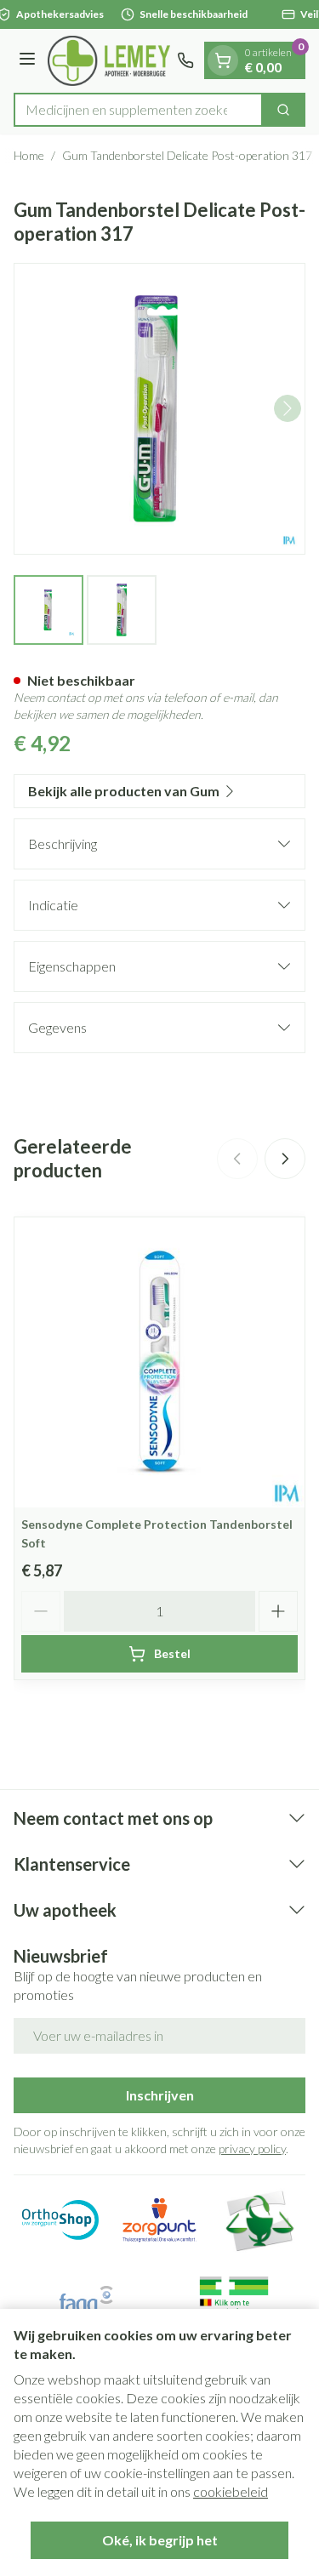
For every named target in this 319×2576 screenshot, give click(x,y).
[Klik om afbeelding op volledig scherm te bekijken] (159, 409)
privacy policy (252, 2149)
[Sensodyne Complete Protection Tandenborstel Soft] (159, 1362)
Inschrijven (160, 2095)
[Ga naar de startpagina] (109, 61)
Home (29, 155)
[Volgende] (288, 408)
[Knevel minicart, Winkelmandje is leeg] (223, 60)
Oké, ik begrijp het (160, 2540)
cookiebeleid (231, 2491)
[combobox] (138, 110)
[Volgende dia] (285, 1159)
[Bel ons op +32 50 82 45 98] (185, 60)
